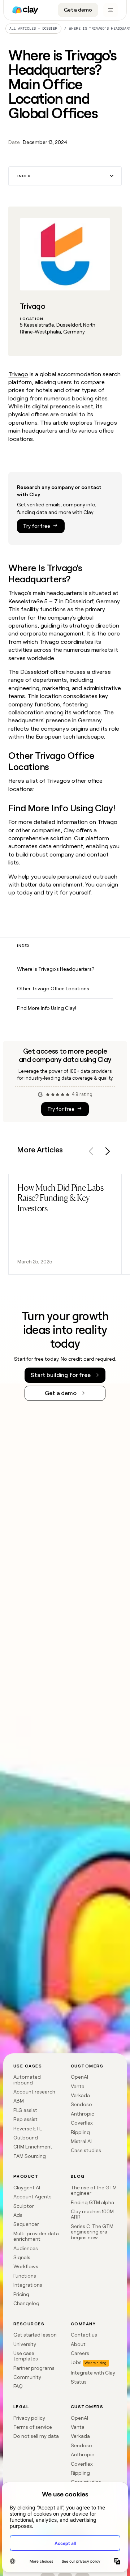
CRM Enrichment (33, 2147)
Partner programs (34, 2368)
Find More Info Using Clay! (47, 1008)
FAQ (18, 2386)
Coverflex (82, 2123)
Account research (34, 2092)
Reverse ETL (28, 2129)
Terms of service (33, 2427)
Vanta (78, 2086)
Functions (25, 2276)
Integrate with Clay (93, 2373)
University (25, 2344)
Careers (80, 2353)
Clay (69, 830)
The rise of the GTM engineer (94, 2190)
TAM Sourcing (30, 2156)
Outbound (26, 2138)
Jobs (76, 2362)
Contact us (84, 2335)
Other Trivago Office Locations (53, 989)
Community (27, 2377)
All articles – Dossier (33, 28)
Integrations (28, 2285)
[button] (65, 176)
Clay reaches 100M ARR (92, 2214)
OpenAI (79, 2077)
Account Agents (32, 2197)
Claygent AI (27, 2188)
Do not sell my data (36, 2436)
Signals (22, 2257)
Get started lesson (35, 2335)
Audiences (26, 2248)
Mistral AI (81, 2141)
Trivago (18, 374)
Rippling (80, 2132)
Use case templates (26, 2356)
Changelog (26, 2303)
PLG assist (25, 2110)
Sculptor (24, 2206)
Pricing (21, 2294)
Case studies (86, 2150)
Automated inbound (27, 2080)
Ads (18, 2215)
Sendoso (81, 2104)
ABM (19, 2101)
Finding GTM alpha (92, 2202)
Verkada (80, 2095)
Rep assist (25, 2119)
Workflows (26, 2266)
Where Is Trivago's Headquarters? (56, 969)
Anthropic (83, 2114)
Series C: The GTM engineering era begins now (92, 2232)
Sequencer (26, 2224)
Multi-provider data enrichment (36, 2236)
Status (79, 2382)
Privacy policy (29, 2418)
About (78, 2344)
